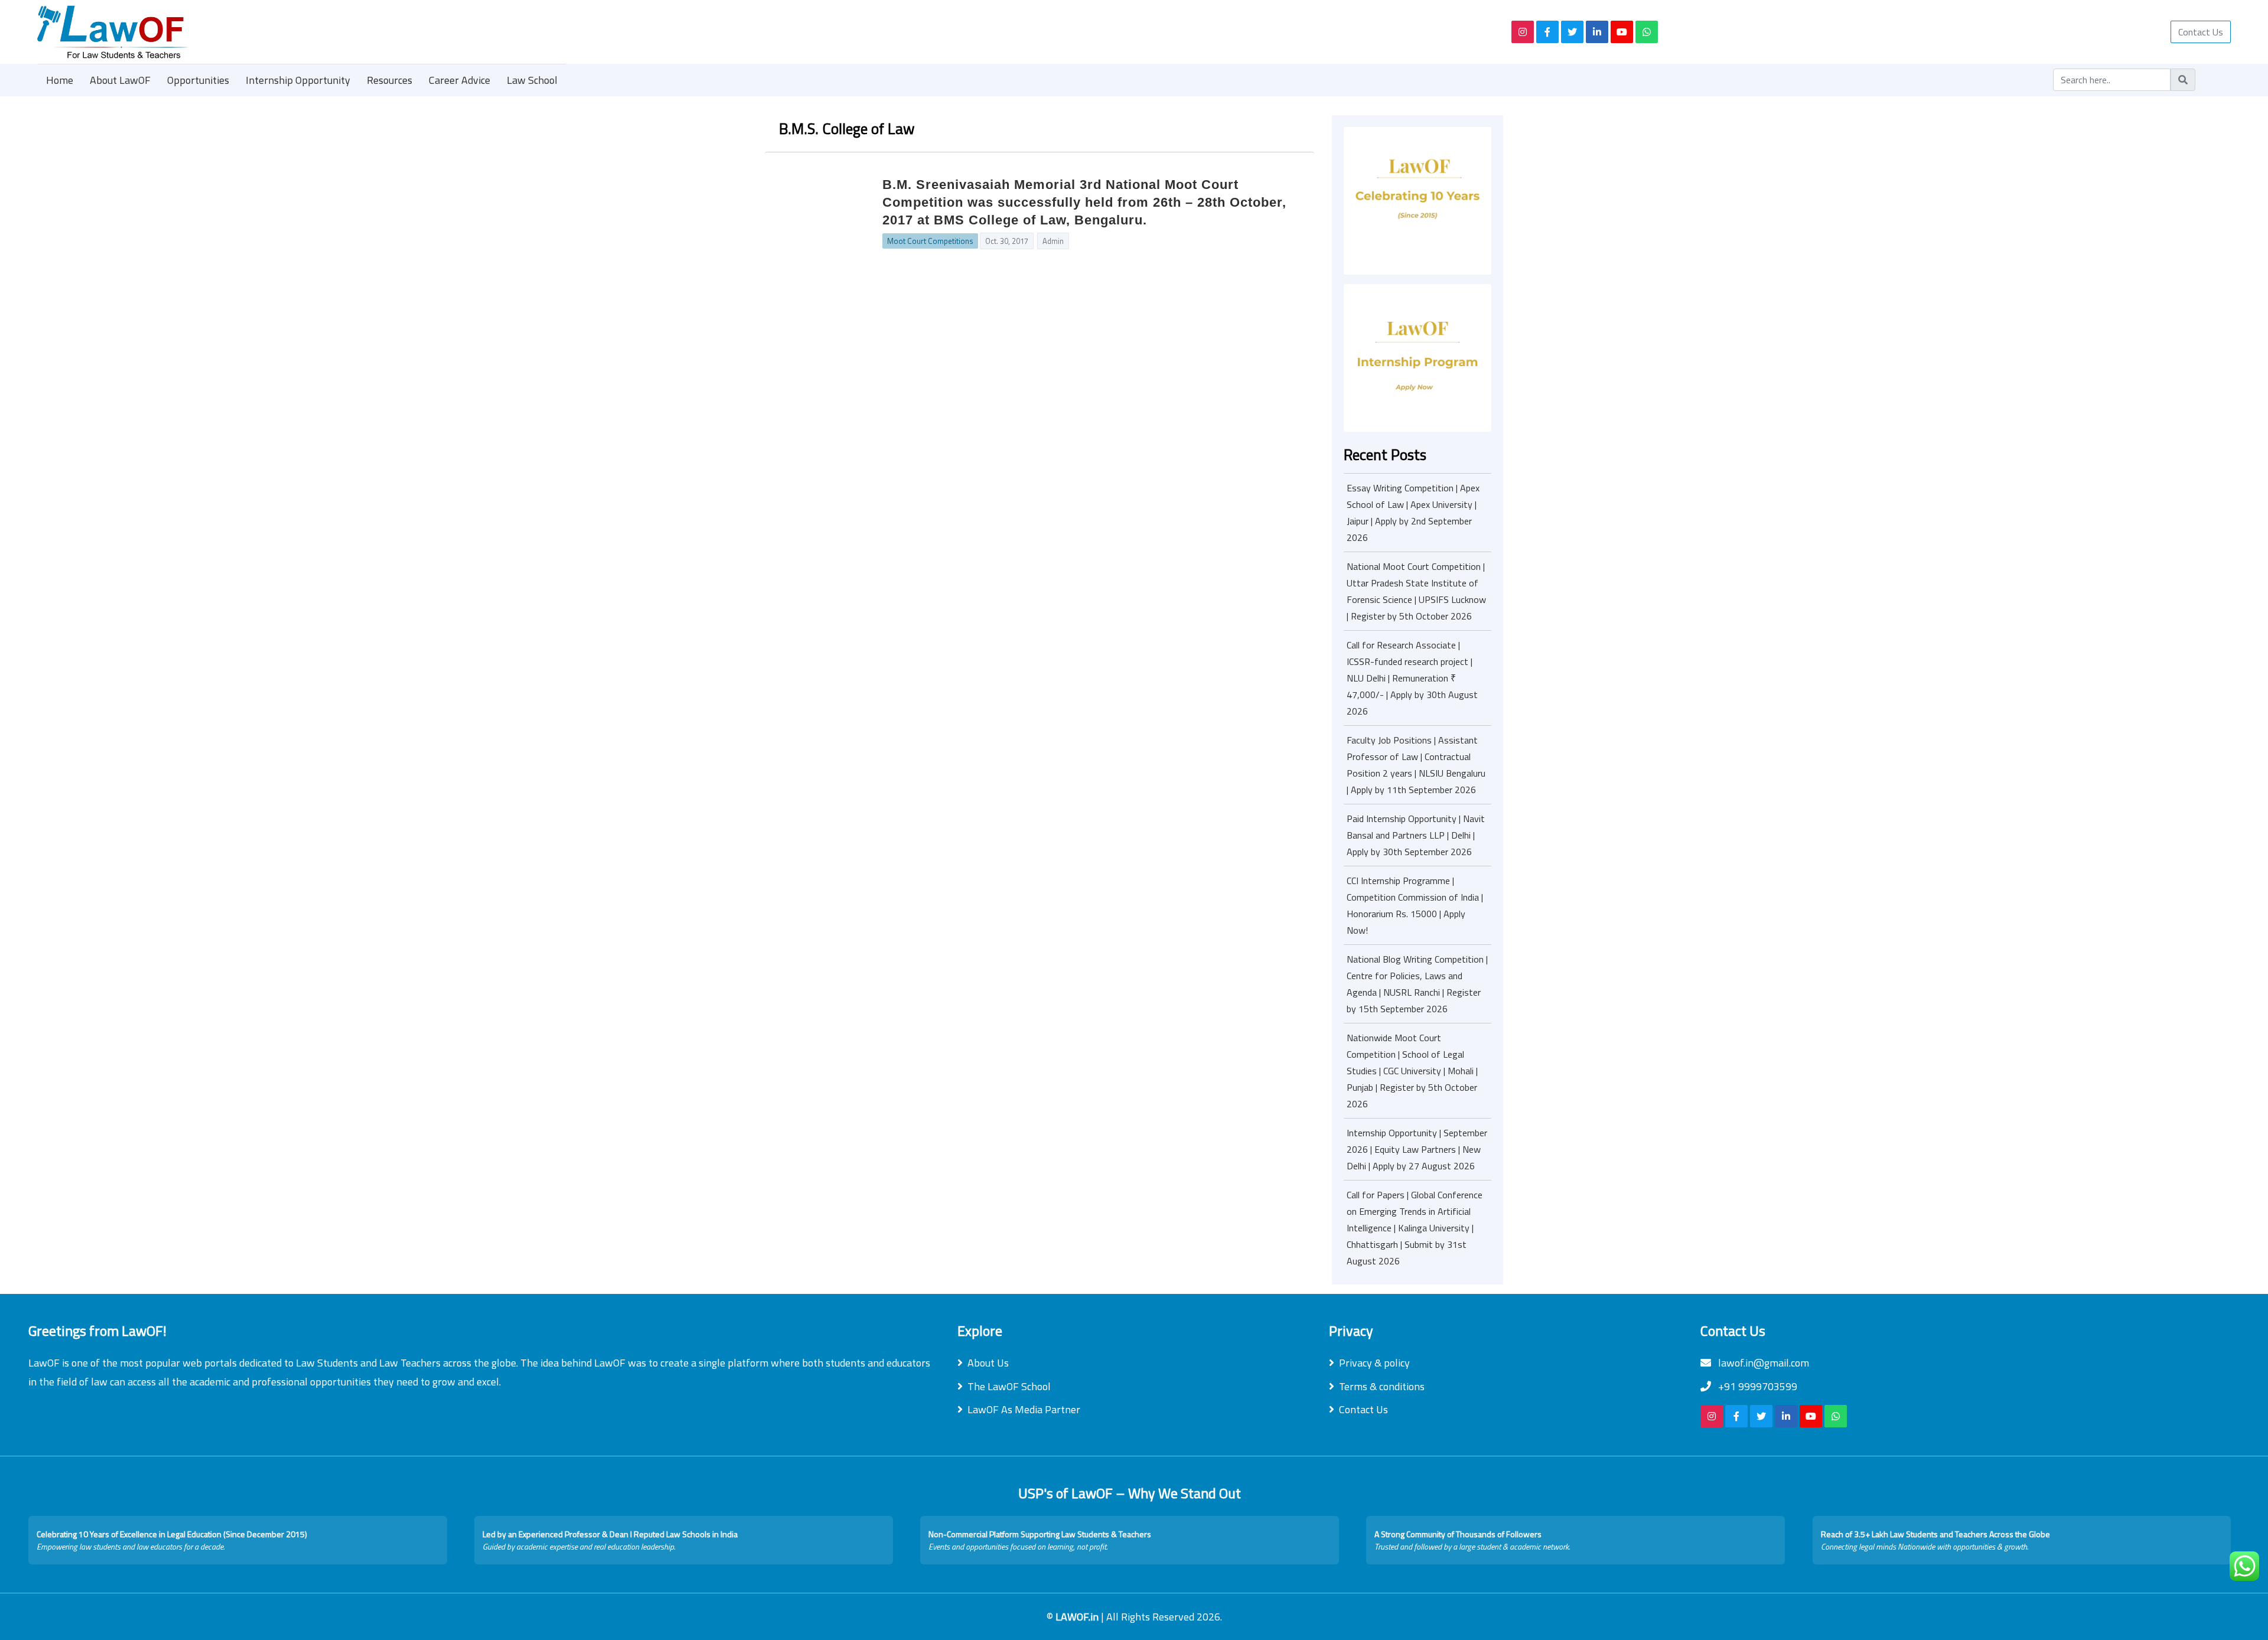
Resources (390, 80)
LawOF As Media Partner (1024, 1409)
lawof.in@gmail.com (1762, 1363)
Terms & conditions (1382, 1386)
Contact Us (2201, 32)
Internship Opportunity (298, 80)
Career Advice (460, 80)
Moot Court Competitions (930, 241)
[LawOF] (761, 32)
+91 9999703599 (1757, 1386)
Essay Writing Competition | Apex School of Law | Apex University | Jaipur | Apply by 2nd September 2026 (1413, 513)
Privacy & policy (1374, 1363)
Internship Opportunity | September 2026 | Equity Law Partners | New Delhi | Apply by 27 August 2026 (1417, 1149)
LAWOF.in (1078, 1617)
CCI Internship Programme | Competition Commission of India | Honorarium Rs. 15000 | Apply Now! (1415, 905)
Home (60, 80)
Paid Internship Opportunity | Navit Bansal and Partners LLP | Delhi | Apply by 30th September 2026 (1416, 835)
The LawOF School (1009, 1386)
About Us (988, 1363)
